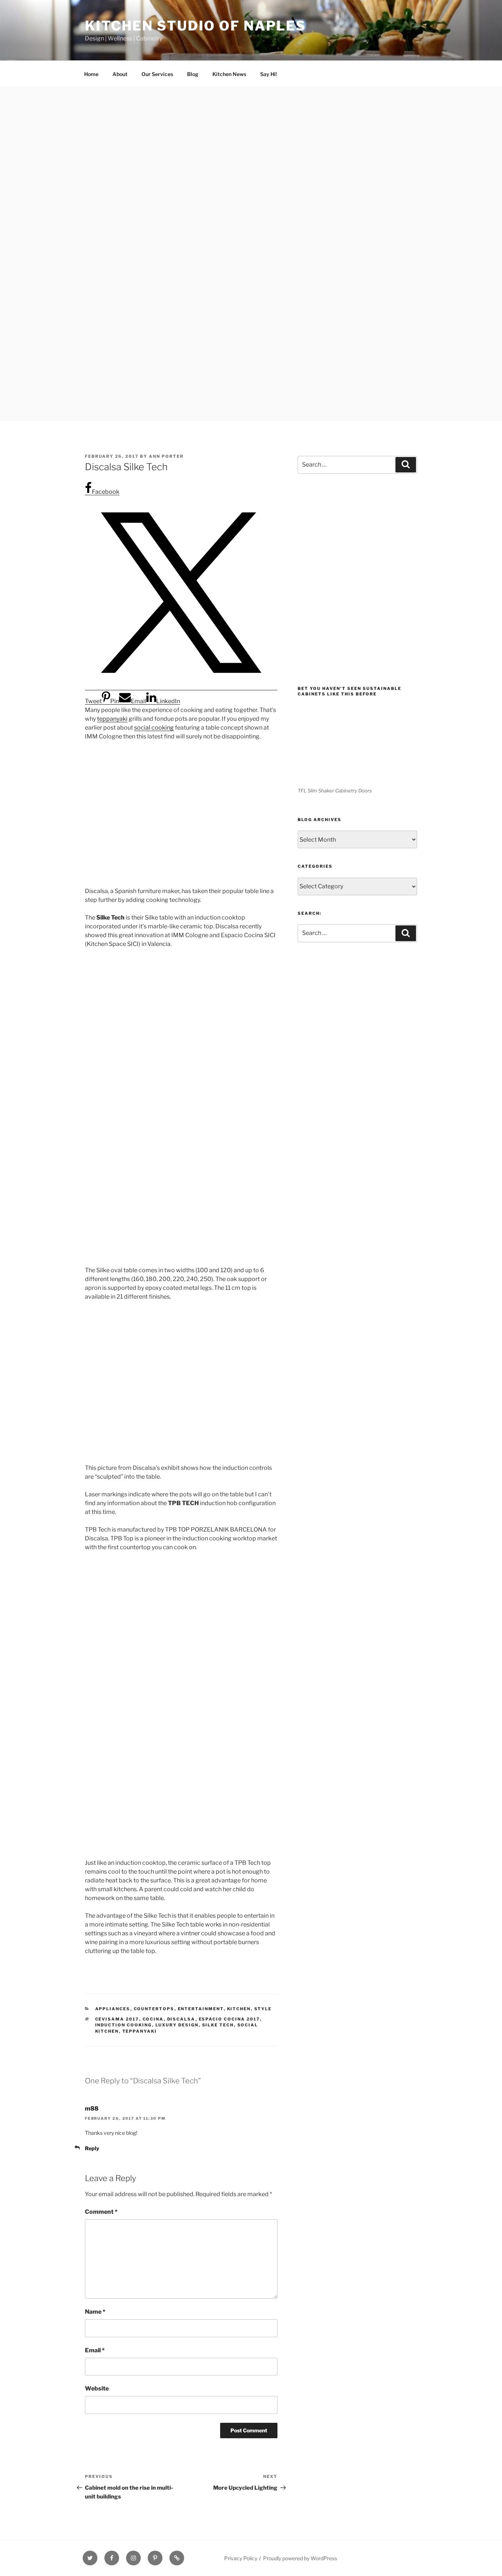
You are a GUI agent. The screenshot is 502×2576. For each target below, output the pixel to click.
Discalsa (181, 2019)
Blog (193, 74)
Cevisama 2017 (117, 2019)
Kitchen (239, 2009)
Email (95, 2350)
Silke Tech (218, 2025)
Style (263, 2009)
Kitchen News (229, 74)
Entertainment (201, 2009)
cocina (153, 2019)
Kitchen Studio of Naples (196, 26)
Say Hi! (269, 74)
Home (91, 74)
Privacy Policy (241, 2558)
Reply (92, 2148)
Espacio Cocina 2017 (230, 2019)
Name (95, 2312)
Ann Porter (166, 456)
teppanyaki (112, 719)
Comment (101, 2212)
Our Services (157, 74)
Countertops (154, 2009)
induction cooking (124, 2025)
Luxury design (177, 2025)
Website (97, 2388)
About (120, 74)
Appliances (113, 2009)
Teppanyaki (140, 2031)
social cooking (154, 728)
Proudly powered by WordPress (300, 2558)
